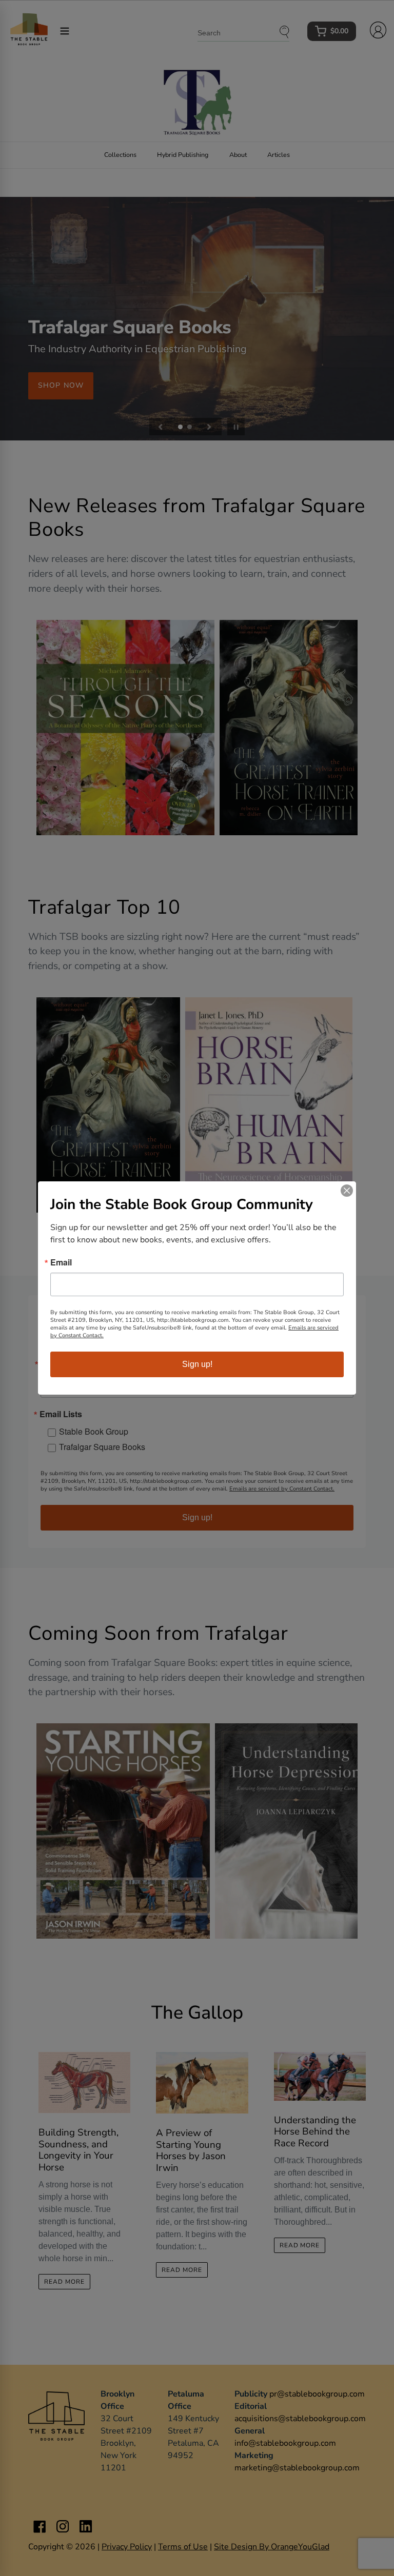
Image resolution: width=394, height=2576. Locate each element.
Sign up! (197, 1364)
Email (61, 1262)
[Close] (347, 1191)
